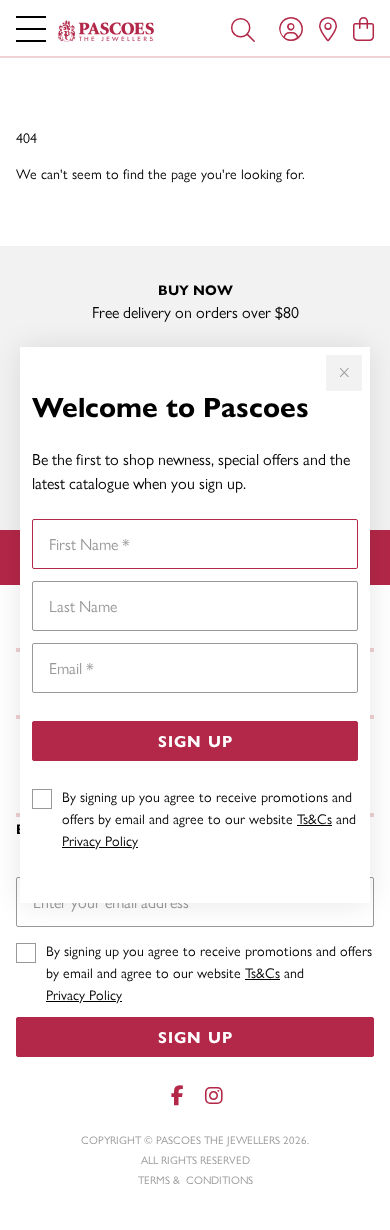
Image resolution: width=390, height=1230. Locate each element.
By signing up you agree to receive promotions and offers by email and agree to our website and (209, 818)
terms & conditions (195, 1179)
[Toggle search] (243, 28)
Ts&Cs (314, 818)
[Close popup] (344, 373)
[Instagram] (213, 1095)
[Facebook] (177, 1095)
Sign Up (195, 740)
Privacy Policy (100, 840)
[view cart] (363, 28)
